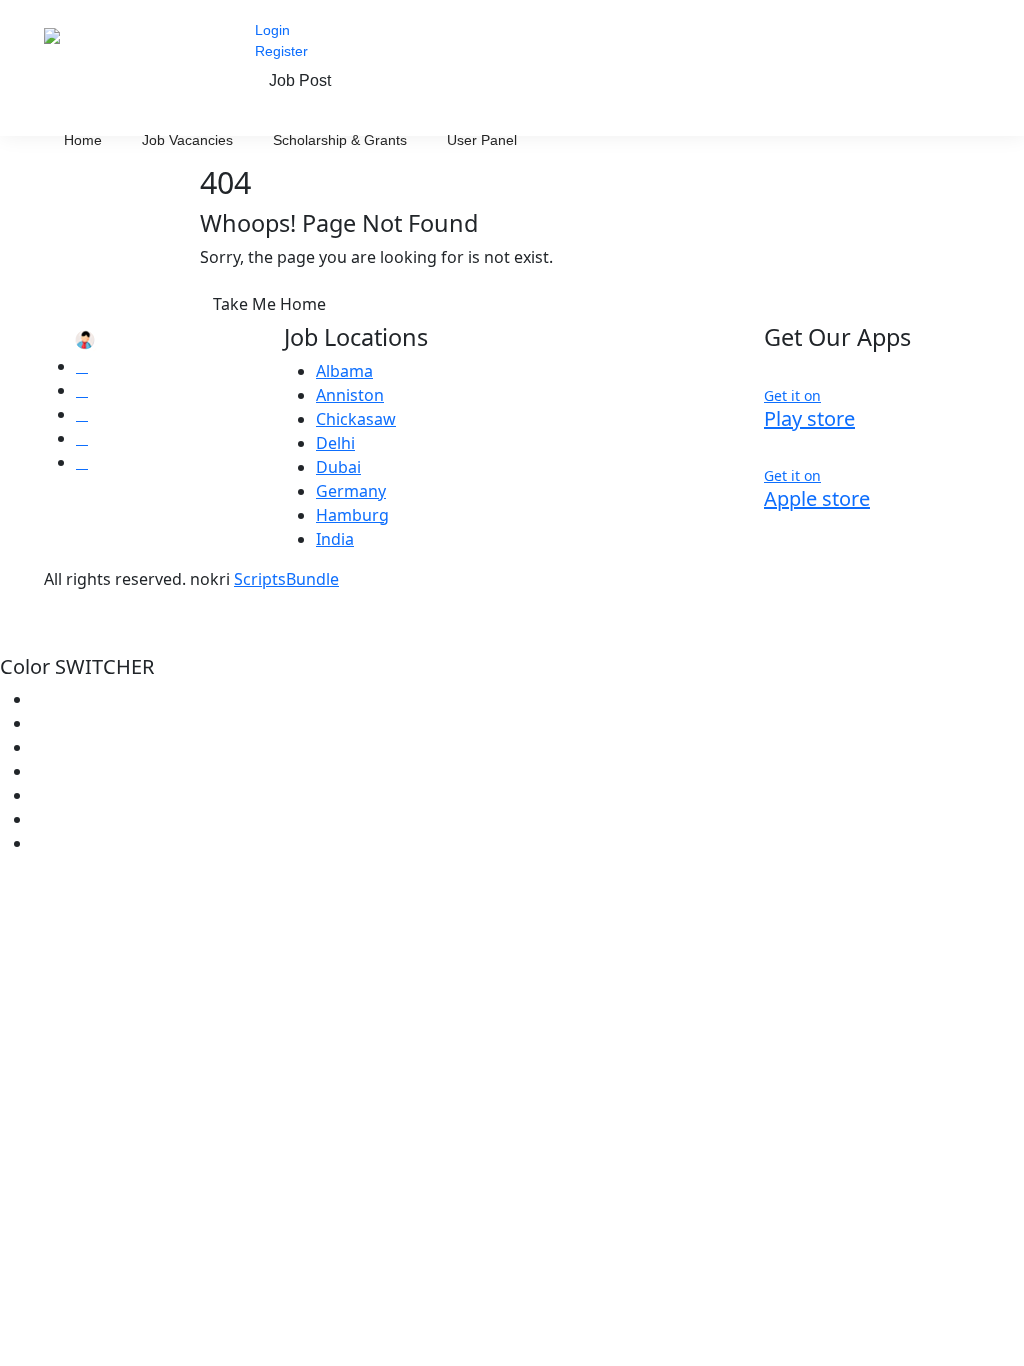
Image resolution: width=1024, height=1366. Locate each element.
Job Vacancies (187, 140)
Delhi (335, 443)
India (335, 539)
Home (83, 140)
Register (281, 51)
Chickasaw (356, 419)
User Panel (484, 140)
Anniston (350, 395)
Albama (344, 371)
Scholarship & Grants (340, 140)
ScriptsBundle (286, 579)
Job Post (300, 80)
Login (272, 30)
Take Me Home (269, 304)
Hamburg (352, 515)
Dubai (338, 467)
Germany (351, 491)
